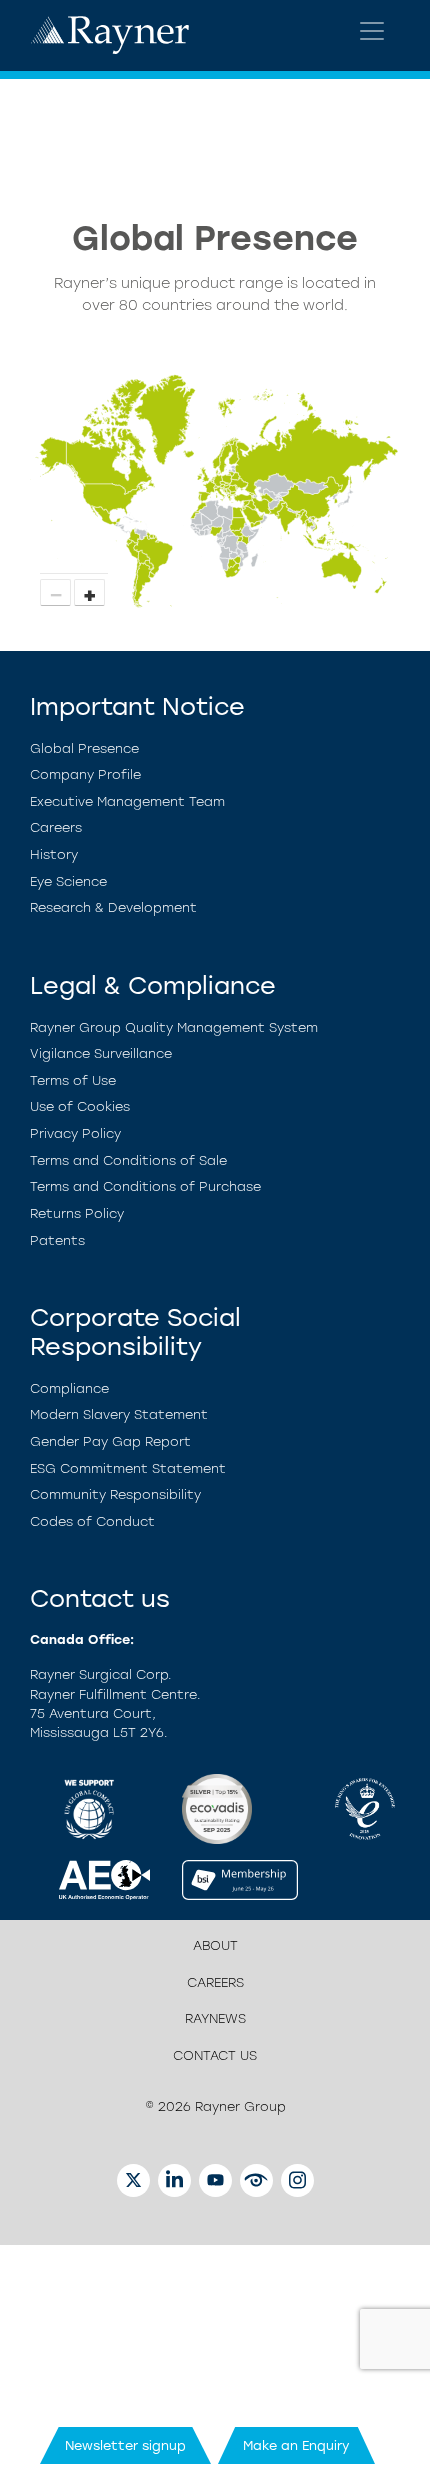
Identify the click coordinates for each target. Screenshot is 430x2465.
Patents (57, 1240)
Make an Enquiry (296, 2445)
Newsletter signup (125, 2445)
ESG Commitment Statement (128, 1468)
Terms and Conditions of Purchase (145, 1186)
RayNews (215, 2018)
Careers (56, 827)
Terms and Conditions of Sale (128, 1160)
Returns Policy (77, 1213)
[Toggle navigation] (372, 31)
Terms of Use (73, 1080)
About (215, 1945)
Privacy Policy (75, 1133)
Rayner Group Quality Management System (174, 1027)
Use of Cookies (80, 1106)
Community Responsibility (115, 1494)
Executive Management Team (127, 801)
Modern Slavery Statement (119, 1414)
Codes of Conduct (92, 1521)
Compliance (69, 1388)
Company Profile (85, 774)
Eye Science (68, 881)
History (54, 854)
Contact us (215, 2055)
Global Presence (84, 748)
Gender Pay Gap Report (110, 1441)
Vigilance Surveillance (101, 1053)
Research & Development (113, 907)
